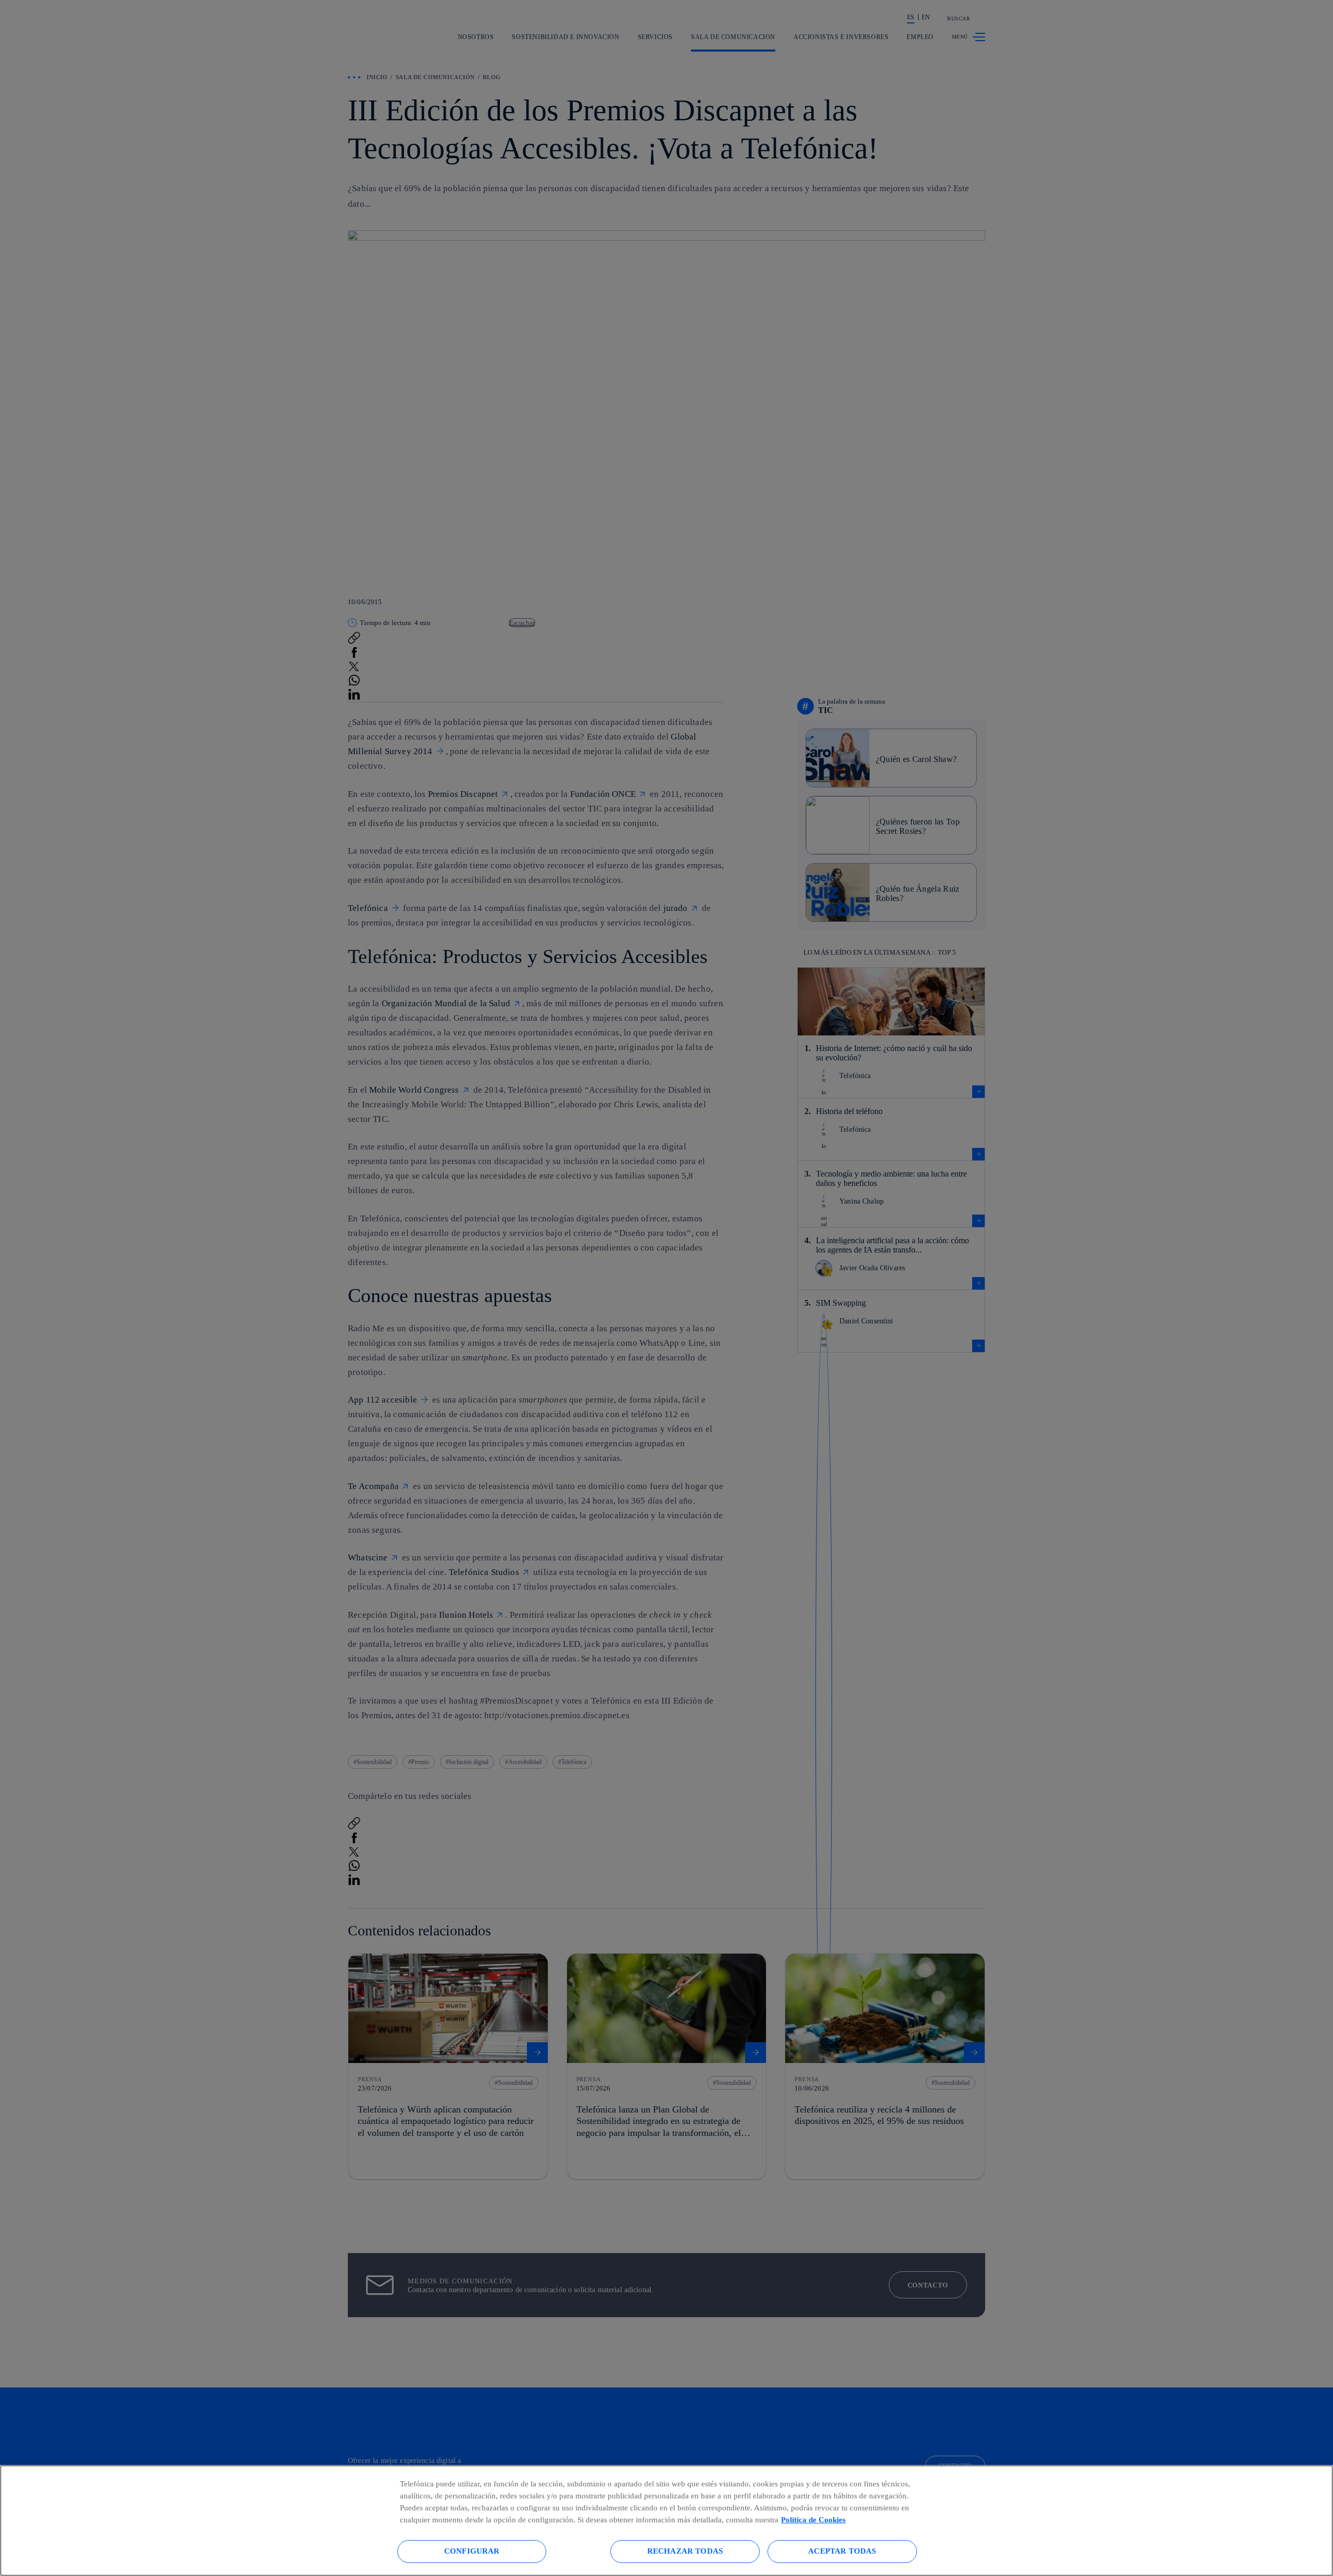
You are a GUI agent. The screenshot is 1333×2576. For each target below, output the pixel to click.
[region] (666, 2521)
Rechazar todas (685, 2551)
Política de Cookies (813, 2519)
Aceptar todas (842, 2551)
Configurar (472, 2551)
